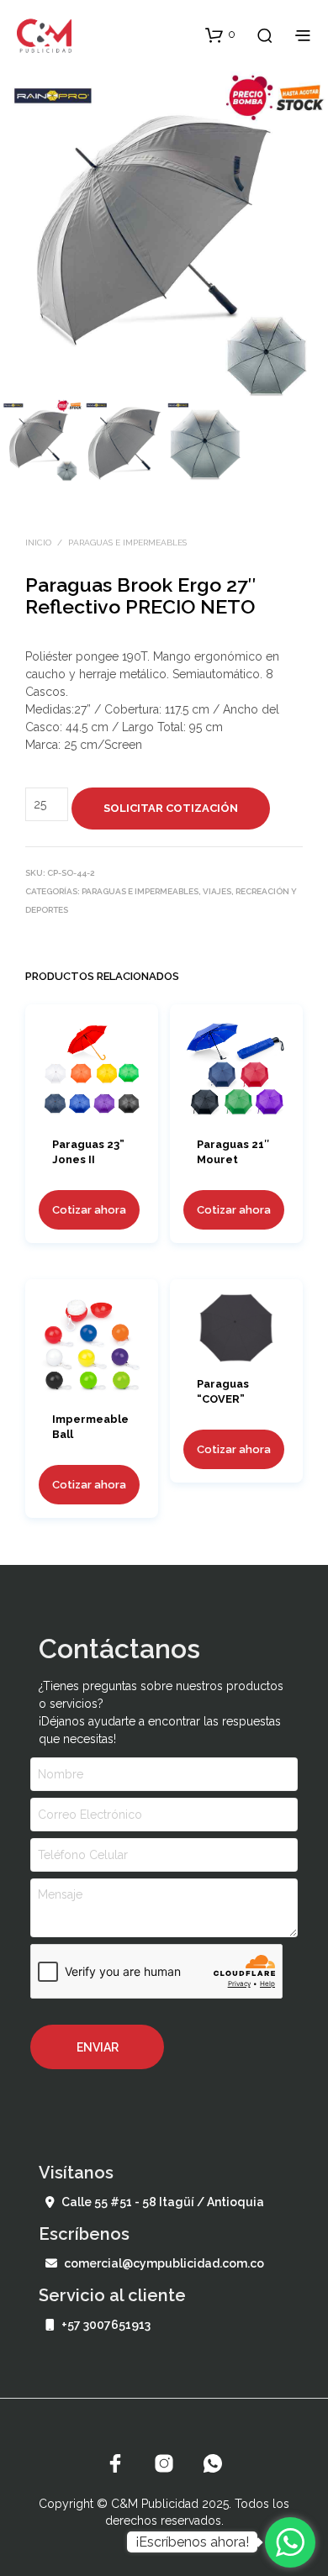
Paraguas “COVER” (223, 1391)
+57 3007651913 (106, 2325)
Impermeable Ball (90, 1427)
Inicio (38, 543)
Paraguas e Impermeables (127, 543)
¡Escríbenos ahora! (192, 2542)
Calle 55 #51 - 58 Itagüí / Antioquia (163, 2202)
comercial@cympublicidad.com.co (164, 2263)
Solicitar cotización (171, 808)
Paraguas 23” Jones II (88, 1153)
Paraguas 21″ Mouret (233, 1153)
